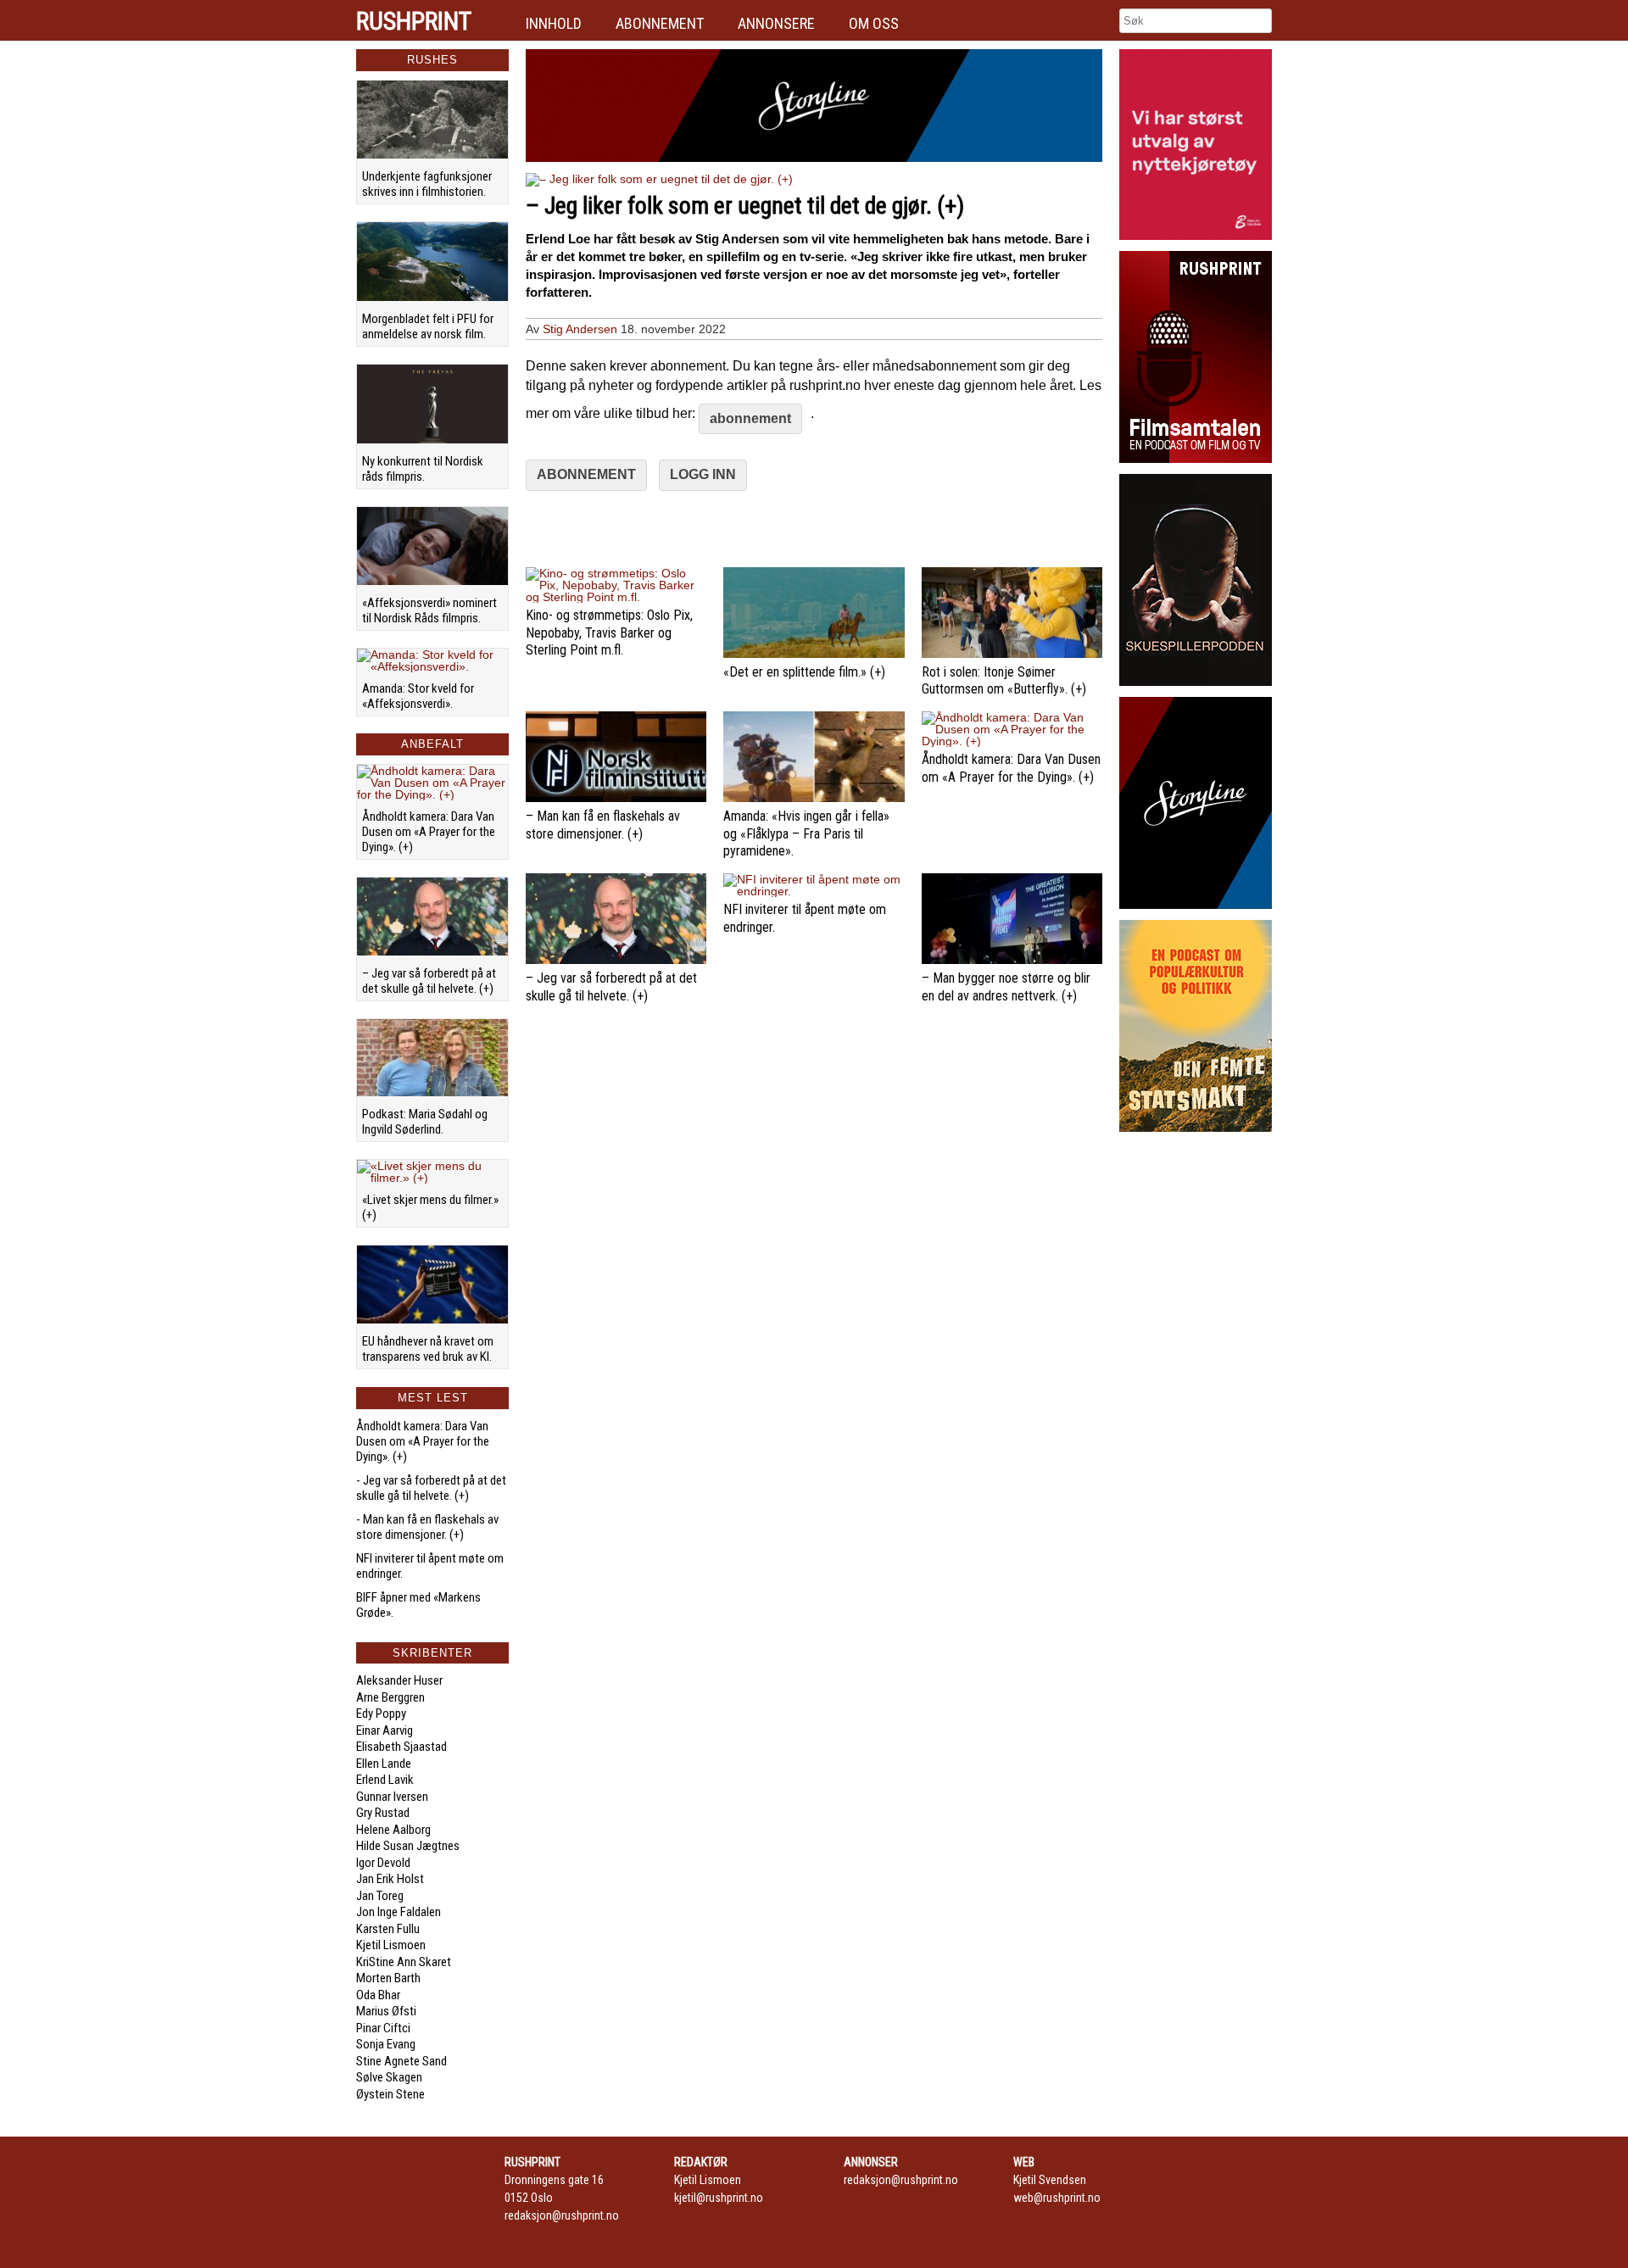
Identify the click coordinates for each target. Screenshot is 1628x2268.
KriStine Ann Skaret (404, 1962)
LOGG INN (703, 474)
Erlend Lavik (385, 1780)
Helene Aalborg (393, 1830)
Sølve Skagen (389, 2077)
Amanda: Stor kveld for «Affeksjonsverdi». (418, 696)
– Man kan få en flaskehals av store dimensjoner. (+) (603, 825)
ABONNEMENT (586, 474)
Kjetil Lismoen (391, 1945)
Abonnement (660, 23)
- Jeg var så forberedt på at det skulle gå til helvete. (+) (431, 1488)
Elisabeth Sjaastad (401, 1747)
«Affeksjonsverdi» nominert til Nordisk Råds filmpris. (429, 610)
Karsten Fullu (388, 1929)
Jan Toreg (380, 1896)
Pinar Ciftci (383, 2028)
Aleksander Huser (399, 1680)
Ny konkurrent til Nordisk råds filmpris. (423, 469)
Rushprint (414, 21)
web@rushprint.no (1057, 2198)
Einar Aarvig (385, 1730)
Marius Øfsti (386, 2011)
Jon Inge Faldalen (399, 1912)
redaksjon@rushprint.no (562, 2215)
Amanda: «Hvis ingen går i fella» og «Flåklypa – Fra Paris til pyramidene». (806, 834)
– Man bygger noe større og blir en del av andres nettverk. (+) (1006, 987)
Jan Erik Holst (390, 1879)
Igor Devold (383, 1863)
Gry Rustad (383, 1813)
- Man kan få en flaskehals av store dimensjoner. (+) (427, 1527)
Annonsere (776, 23)
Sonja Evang (386, 2044)
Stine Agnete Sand (401, 2061)
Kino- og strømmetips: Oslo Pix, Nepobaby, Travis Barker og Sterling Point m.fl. (609, 633)
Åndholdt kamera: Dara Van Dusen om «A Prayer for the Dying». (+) (429, 832)
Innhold (554, 23)
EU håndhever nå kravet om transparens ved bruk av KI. (428, 1349)
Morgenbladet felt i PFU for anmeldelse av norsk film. (428, 326)
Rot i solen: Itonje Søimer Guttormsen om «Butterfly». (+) (1004, 681)
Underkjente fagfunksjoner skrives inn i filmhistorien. (427, 184)
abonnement (750, 418)
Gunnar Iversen (392, 1797)
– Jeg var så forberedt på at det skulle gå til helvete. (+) (429, 981)
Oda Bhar (378, 1995)
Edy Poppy (381, 1714)
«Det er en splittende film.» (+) (804, 672)
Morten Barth (388, 1978)
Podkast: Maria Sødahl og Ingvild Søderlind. (425, 1122)
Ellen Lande (384, 1764)
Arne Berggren (390, 1697)
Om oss (874, 23)
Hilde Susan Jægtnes (408, 1846)
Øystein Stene (390, 2094)
